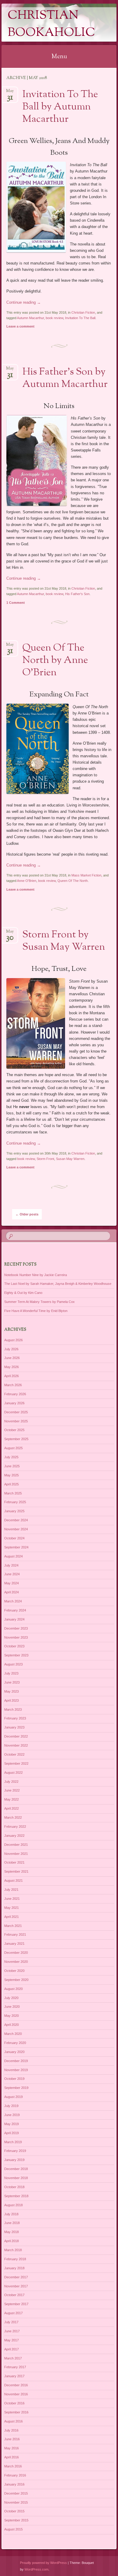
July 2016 (11, 2430)
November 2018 (16, 2178)
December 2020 (16, 1953)
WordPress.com (36, 2569)
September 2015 (16, 2520)
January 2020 (14, 2052)
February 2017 (15, 2367)
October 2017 (14, 2295)
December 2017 (16, 2277)
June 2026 (12, 1358)
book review (54, 318)
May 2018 (11, 2232)
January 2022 (14, 1836)
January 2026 (14, 1403)
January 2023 (14, 1727)
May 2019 (11, 2124)
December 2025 (16, 1412)
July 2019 (11, 2106)
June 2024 (12, 1574)
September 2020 (16, 1980)
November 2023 (16, 1637)
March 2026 (13, 1385)
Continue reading (24, 302)
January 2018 (14, 2268)
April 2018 (11, 2241)
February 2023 (15, 1718)
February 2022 (15, 1827)
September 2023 (16, 1655)
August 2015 (13, 2529)
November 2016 (16, 2394)
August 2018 (13, 2205)
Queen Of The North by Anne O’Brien (55, 661)
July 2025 (11, 1457)
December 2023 (16, 1628)
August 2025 (13, 1448)
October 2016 (14, 2403)
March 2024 (13, 1601)
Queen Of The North (73, 881)
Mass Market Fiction (86, 875)
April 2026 (11, 1376)
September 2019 (16, 2088)
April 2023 (11, 1700)
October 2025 (14, 1430)
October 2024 (14, 1538)
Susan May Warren (70, 1159)
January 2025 (14, 1511)
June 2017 (12, 2331)
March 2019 (13, 2142)
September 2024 (16, 1547)
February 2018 (15, 2259)
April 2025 (11, 1484)
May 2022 (11, 1799)
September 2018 (16, 2196)
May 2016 (11, 2448)
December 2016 (16, 2385)
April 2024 (11, 1592)
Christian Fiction (83, 312)
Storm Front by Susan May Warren (64, 941)
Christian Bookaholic (51, 24)
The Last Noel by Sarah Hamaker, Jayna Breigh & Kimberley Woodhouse (58, 1284)
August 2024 (13, 1556)
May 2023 (11, 1691)
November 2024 (16, 1529)
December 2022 (16, 1736)
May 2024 (11, 1583)
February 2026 (15, 1394)
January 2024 (14, 1619)
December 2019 (16, 2061)
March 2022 (13, 1817)
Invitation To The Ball (80, 318)
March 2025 (13, 1493)
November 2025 (16, 1421)
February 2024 (15, 1610)
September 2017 (16, 2304)
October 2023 (14, 1646)
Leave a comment (20, 326)
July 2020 (11, 1998)
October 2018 (14, 2187)
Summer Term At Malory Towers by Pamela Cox (39, 1302)
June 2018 (12, 2223)
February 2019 (15, 2151)
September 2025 (16, 1439)
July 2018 (11, 2214)
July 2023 (11, 1673)
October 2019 (14, 2079)
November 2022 (16, 1745)
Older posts (27, 1214)
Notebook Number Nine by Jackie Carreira (36, 1275)
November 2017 (16, 2286)
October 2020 (14, 1971)
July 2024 (11, 1565)
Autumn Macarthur (30, 318)
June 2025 (12, 1466)
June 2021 (12, 1899)
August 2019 (13, 2097)
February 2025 (15, 1502)
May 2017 (11, 2340)
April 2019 (11, 2133)
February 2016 (15, 2475)
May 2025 (11, 1475)
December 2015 (16, 2493)
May (10, 93)
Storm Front (45, 1159)
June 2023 (12, 1682)
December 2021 (16, 1845)
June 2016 (12, 2439)
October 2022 (14, 1754)
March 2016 (13, 2466)
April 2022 (11, 1808)
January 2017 (14, 2376)
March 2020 (13, 2034)
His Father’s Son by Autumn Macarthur (65, 378)
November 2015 (16, 2502)
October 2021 (14, 1862)
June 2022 (12, 1790)
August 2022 (13, 1773)
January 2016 (14, 2484)
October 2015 (14, 2511)
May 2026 (11, 1367)
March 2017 (13, 2358)
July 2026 (11, 1349)
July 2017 (11, 2322)
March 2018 (13, 2250)
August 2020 (13, 1989)
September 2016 (16, 2412)
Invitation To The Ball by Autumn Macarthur (60, 107)
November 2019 (16, 2070)
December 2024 (16, 1520)
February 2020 (15, 2043)
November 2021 (16, 1854)
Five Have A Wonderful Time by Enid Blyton (36, 1311)
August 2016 (13, 2421)
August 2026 (13, 1340)
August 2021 (13, 1881)
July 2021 (11, 1890)
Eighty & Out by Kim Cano (23, 1293)
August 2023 (13, 1664)
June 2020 (12, 2007)
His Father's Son (77, 594)
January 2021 (14, 1944)
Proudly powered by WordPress (43, 2563)
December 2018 (16, 2169)
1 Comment (16, 603)
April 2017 (11, 2349)
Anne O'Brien (27, 881)
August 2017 (13, 2313)
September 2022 (16, 1763)
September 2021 (16, 1871)
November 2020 (16, 1962)
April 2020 (11, 2025)
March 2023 (13, 1709)
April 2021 (11, 1917)
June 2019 (12, 2115)
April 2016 (11, 2457)
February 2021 (15, 1934)
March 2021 (13, 1926)
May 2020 (11, 2016)
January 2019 (14, 2160)
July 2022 (11, 1782)
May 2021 (11, 1908)
